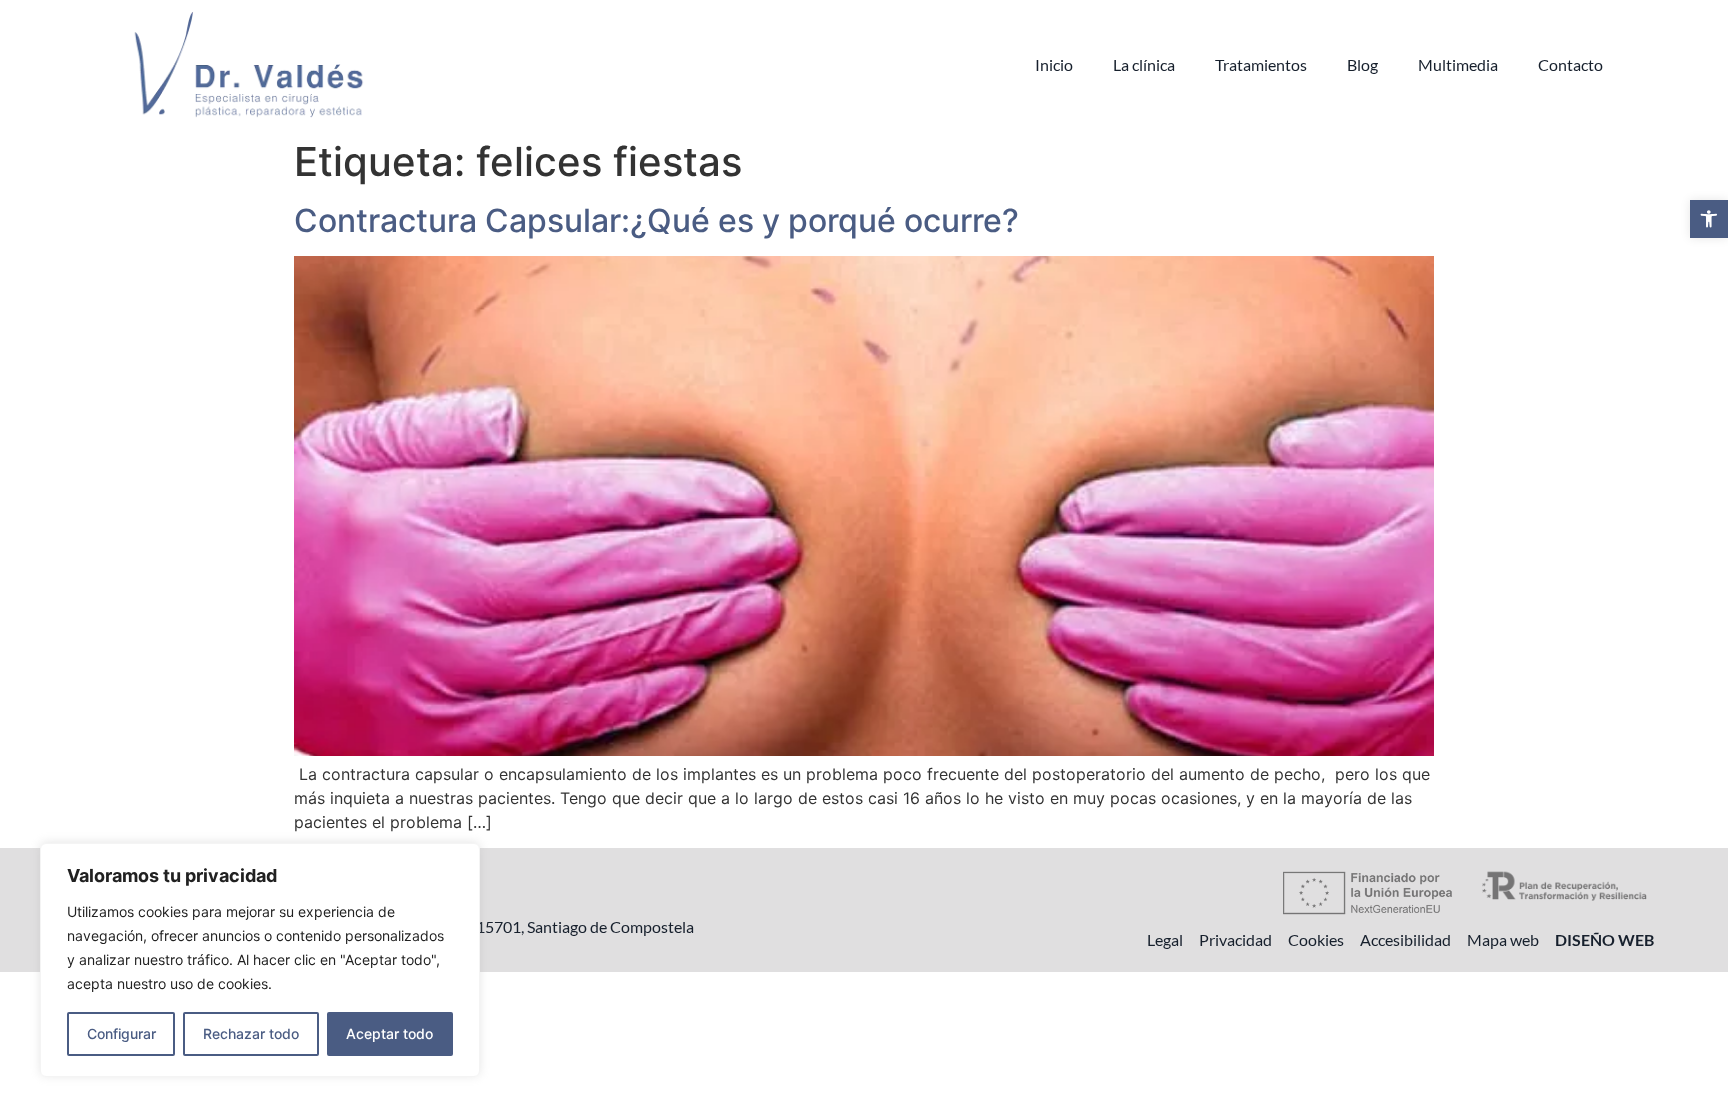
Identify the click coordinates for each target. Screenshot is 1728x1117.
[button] (1709, 219)
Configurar (121, 1033)
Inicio (1054, 64)
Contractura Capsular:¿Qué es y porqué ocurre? (656, 220)
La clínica (1144, 64)
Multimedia (1458, 64)
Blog (1362, 64)
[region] (260, 960)
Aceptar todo (389, 1033)
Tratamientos (1261, 64)
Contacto (1570, 64)
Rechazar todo (251, 1033)
